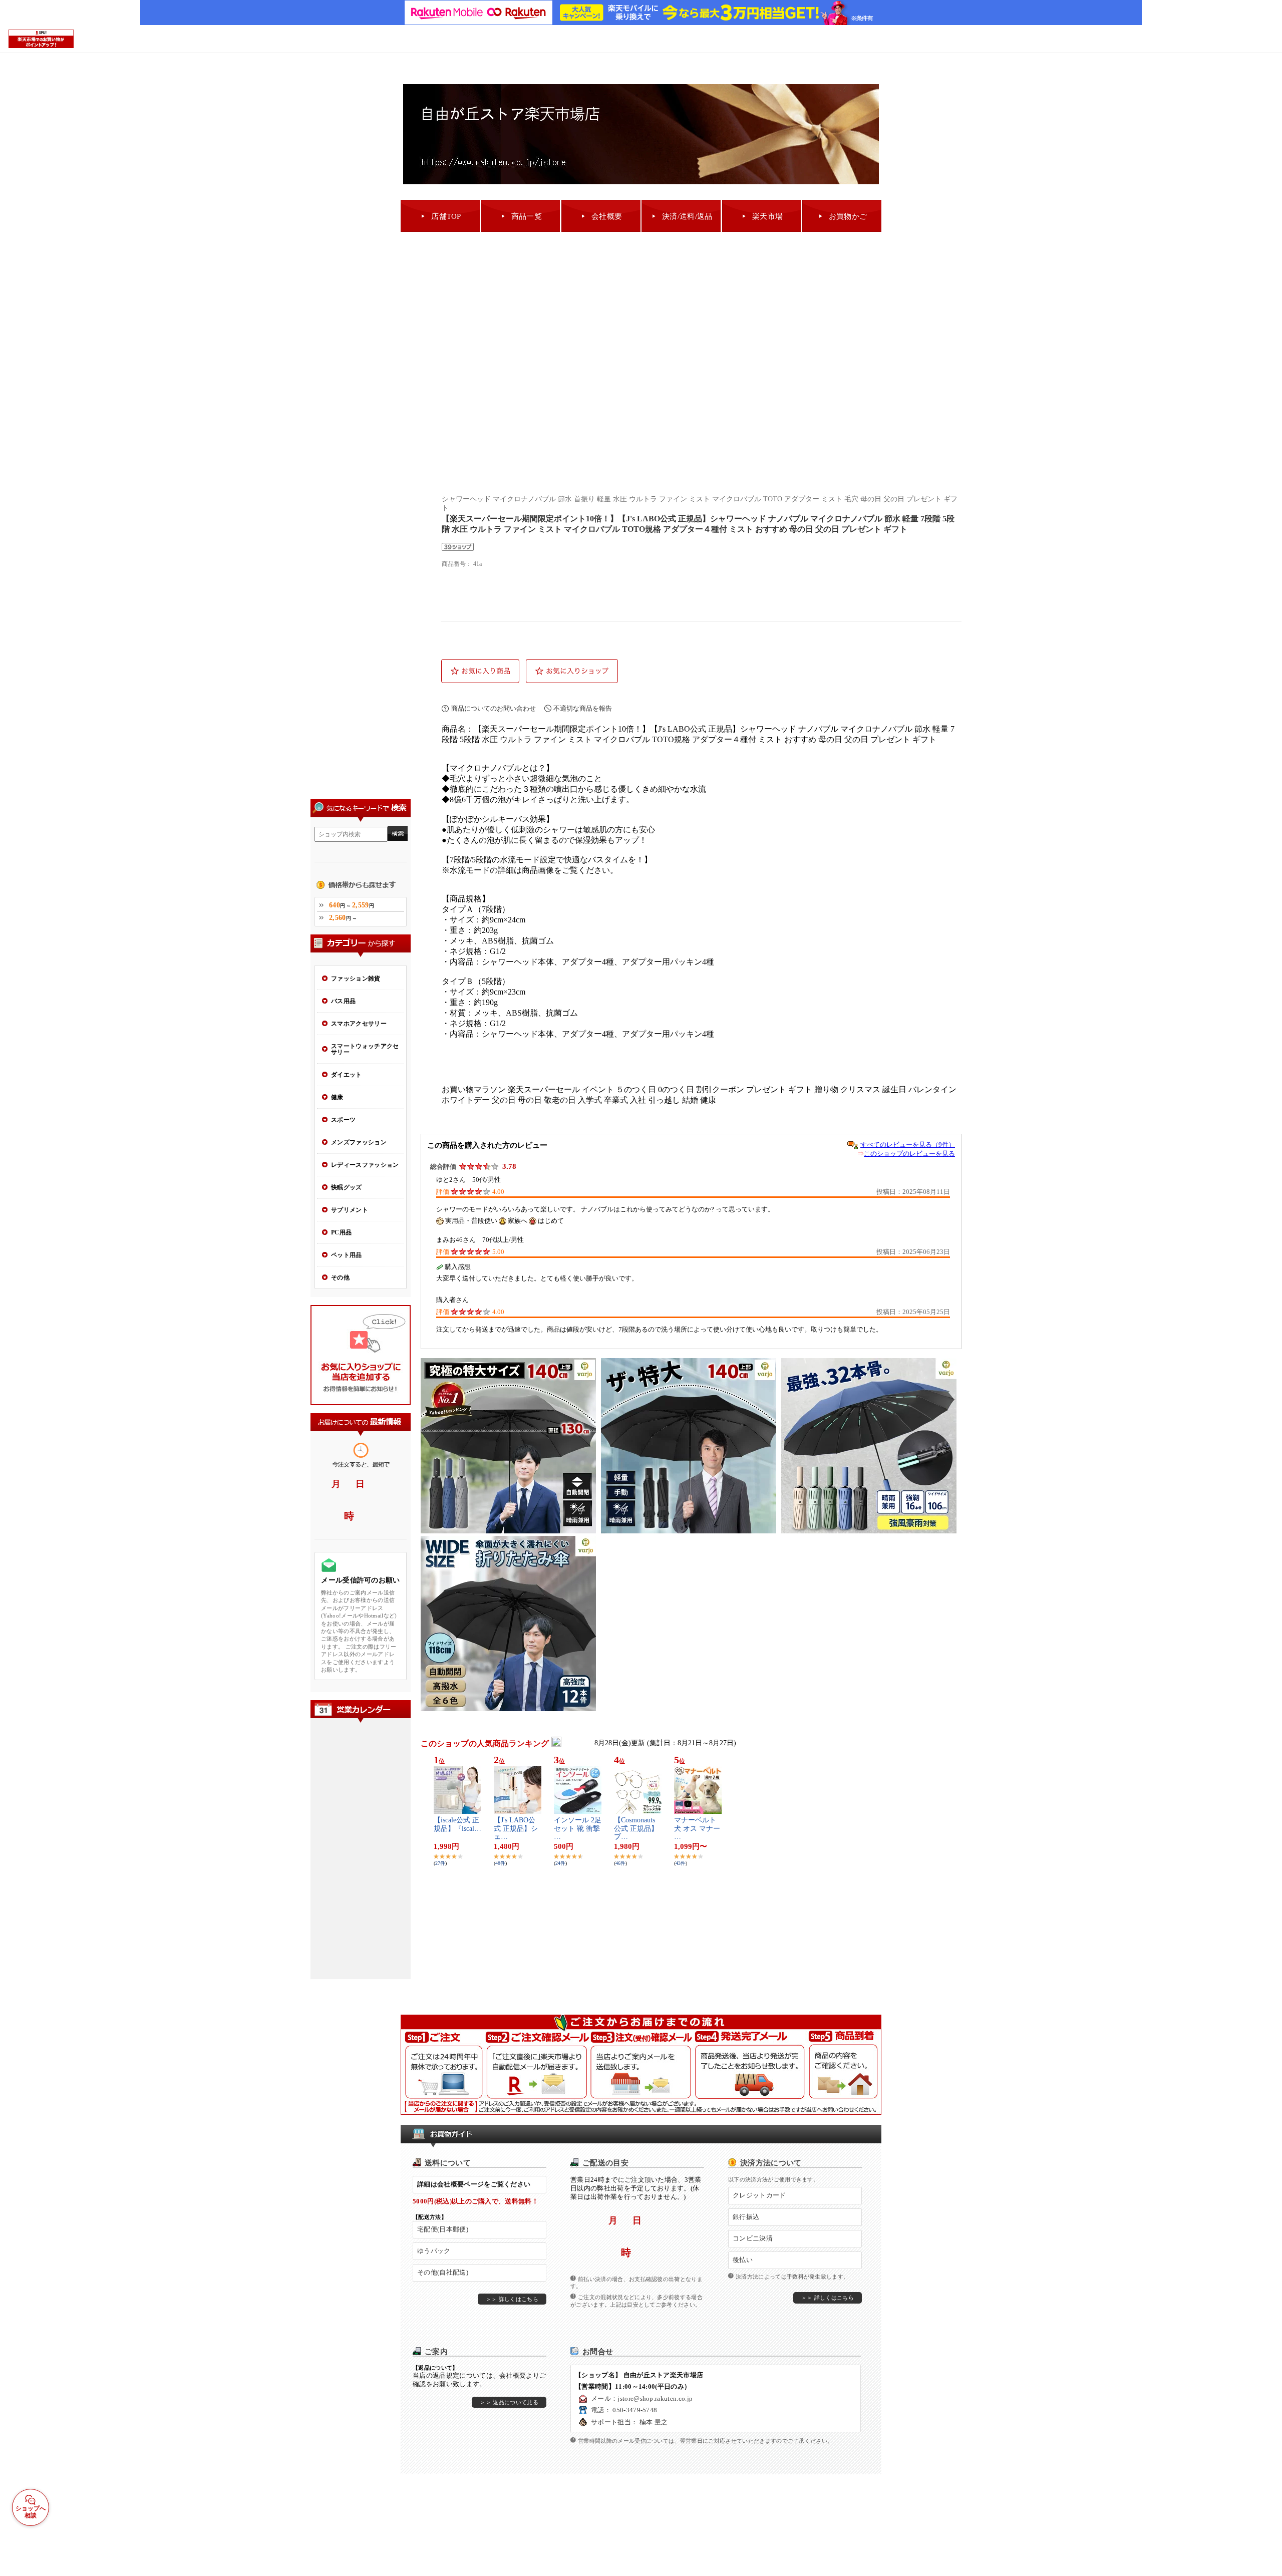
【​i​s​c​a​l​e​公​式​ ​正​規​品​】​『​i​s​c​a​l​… (457, 1824)
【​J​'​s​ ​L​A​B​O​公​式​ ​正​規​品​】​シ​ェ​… (516, 1829)
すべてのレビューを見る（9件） (908, 1145)
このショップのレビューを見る (909, 1154)
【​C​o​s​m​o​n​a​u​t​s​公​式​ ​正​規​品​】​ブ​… (636, 1829)
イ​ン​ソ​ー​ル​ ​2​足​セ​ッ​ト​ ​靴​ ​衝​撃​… (578, 1829)
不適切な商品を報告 (583, 708)
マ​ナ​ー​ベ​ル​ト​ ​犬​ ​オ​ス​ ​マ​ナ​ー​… (697, 1829)
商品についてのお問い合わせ (494, 708)
